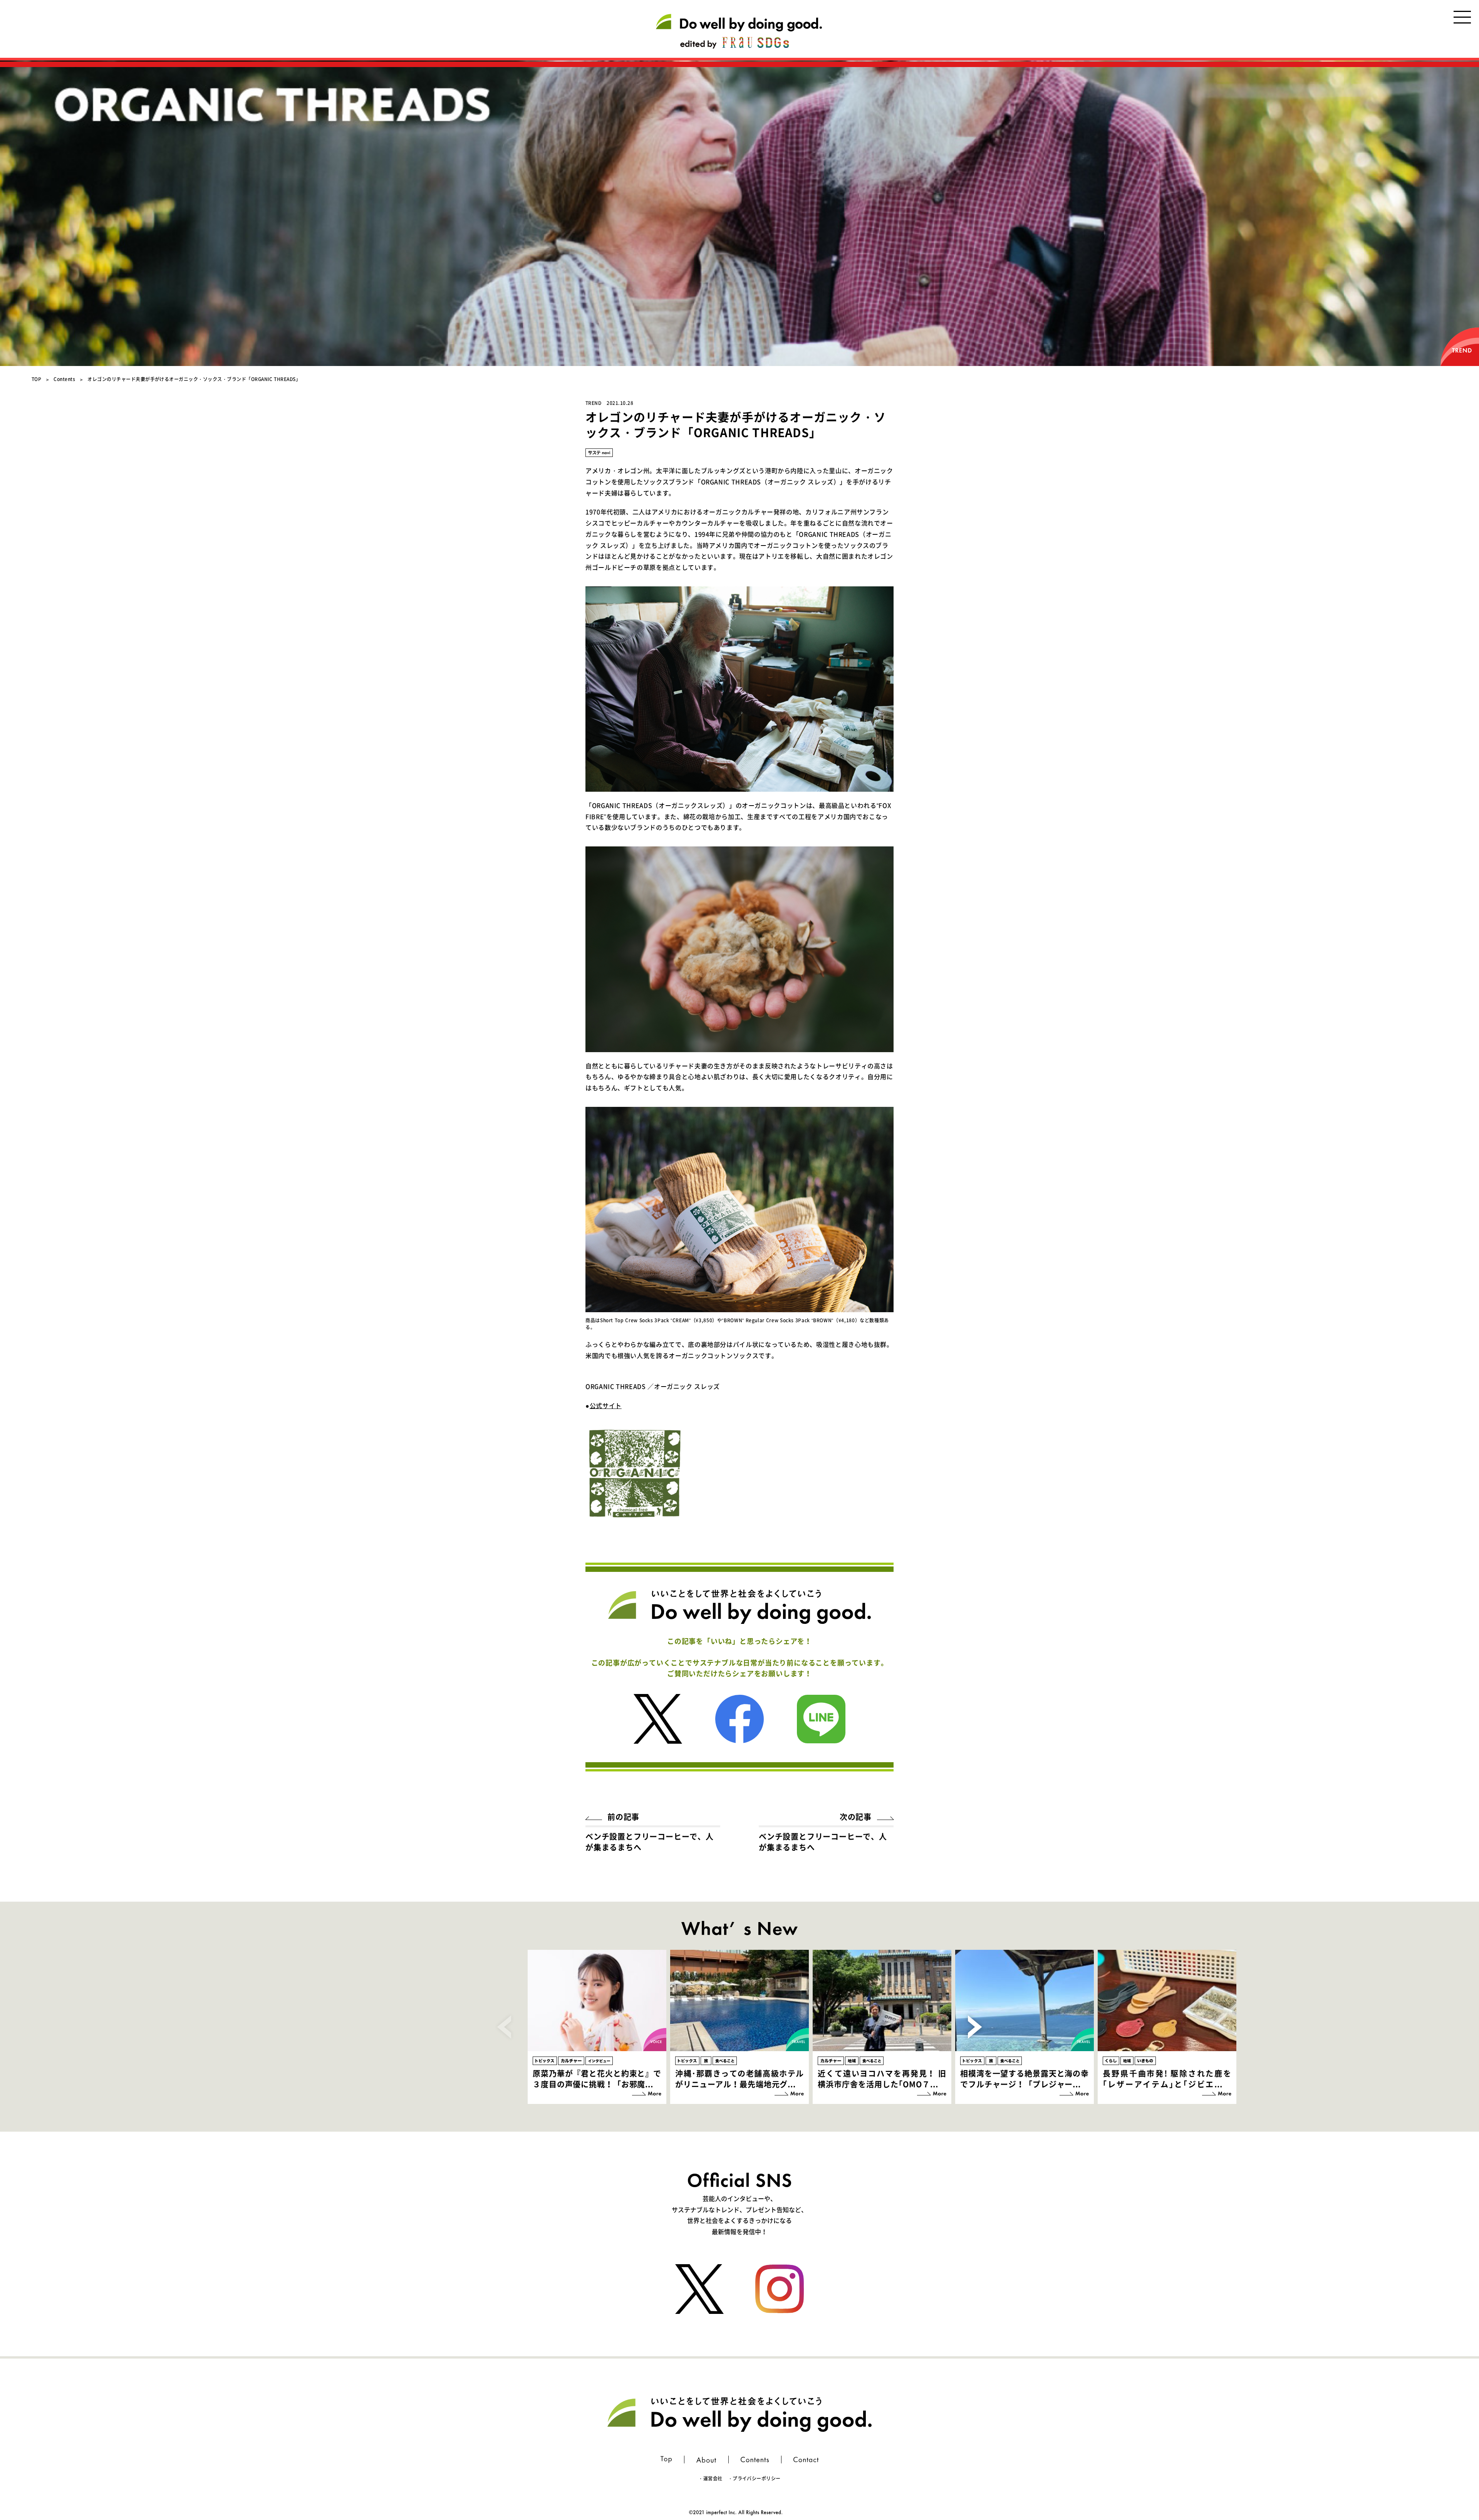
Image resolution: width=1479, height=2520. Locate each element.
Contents (64, 379)
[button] (975, 2027)
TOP (36, 379)
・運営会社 (710, 2478)
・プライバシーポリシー (754, 2478)
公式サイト (606, 1405)
